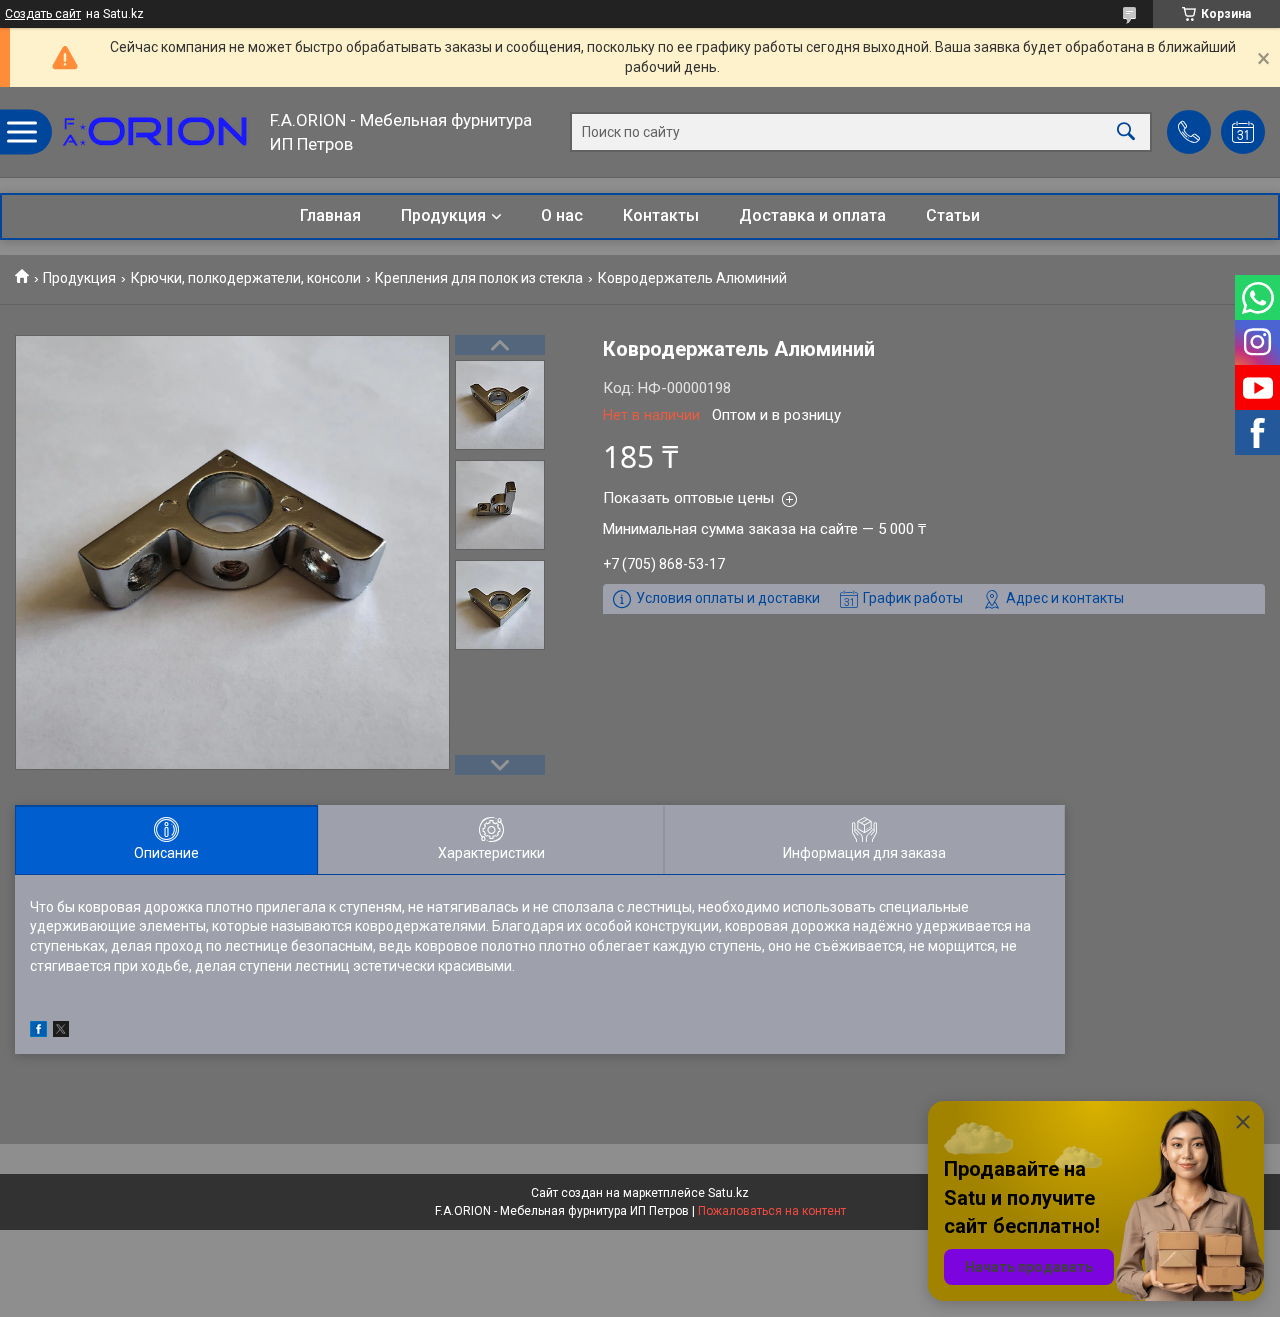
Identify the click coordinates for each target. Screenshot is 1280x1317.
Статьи (953, 215)
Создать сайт (43, 14)
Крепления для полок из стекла (479, 278)
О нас (562, 215)
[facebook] (38, 1032)
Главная (330, 215)
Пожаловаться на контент (772, 1211)
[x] (61, 1032)
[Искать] (1126, 132)
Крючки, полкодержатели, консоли (246, 278)
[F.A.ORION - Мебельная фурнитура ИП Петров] (155, 132)
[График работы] (1243, 132)
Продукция (443, 215)
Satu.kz (728, 1193)
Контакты (661, 215)
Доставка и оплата (812, 215)
